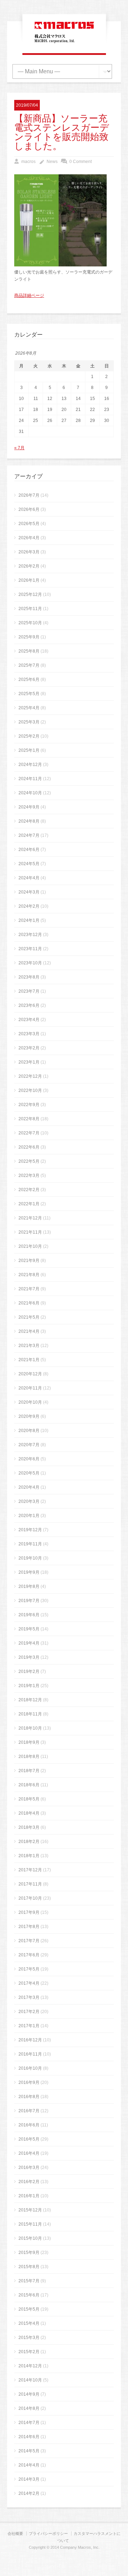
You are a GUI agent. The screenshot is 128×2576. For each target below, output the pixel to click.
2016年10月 (30, 2068)
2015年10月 (30, 2238)
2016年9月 (29, 2082)
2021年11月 (30, 1232)
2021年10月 (30, 1246)
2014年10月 (30, 2380)
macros (28, 162)
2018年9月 (29, 1742)
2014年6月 (29, 2437)
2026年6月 (29, 509)
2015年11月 (30, 2224)
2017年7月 (29, 1941)
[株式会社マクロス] (64, 43)
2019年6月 (29, 1615)
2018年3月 (29, 1827)
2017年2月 (29, 2012)
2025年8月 (29, 651)
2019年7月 (29, 1601)
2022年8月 (29, 1119)
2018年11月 (30, 1714)
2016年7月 (29, 2111)
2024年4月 (29, 878)
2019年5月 (29, 1629)
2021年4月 (29, 1331)
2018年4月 (29, 1813)
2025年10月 (30, 623)
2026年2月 (29, 566)
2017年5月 (29, 1969)
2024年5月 (29, 864)
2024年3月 (29, 892)
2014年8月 (29, 2408)
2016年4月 (29, 2153)
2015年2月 (29, 2352)
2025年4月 (29, 708)
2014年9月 (29, 2394)
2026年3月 (29, 552)
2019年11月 (30, 1544)
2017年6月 (29, 1955)
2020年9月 (29, 1416)
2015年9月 (29, 2253)
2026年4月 (29, 538)
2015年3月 (29, 2338)
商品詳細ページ (29, 295)
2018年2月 (29, 1842)
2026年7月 (29, 495)
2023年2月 (29, 1048)
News (52, 162)
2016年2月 (29, 2182)
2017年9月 (29, 1912)
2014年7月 (29, 2423)
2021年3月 (29, 1346)
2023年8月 (29, 977)
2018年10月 (30, 1728)
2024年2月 (29, 906)
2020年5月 (29, 1473)
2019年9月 (29, 1572)
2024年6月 (29, 850)
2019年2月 (29, 1672)
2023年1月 (29, 1062)
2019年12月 (30, 1530)
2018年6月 (29, 1785)
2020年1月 (29, 1516)
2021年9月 (29, 1261)
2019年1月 (29, 1686)
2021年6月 (29, 1303)
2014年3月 (29, 2479)
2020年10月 (30, 1402)
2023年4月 (29, 1020)
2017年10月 (30, 1898)
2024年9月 (29, 807)
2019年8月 (29, 1586)
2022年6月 (29, 1147)
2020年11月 (30, 1388)
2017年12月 (30, 1870)
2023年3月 (29, 1034)
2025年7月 (29, 665)
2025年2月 (29, 736)
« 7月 (19, 448)
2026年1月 (29, 580)
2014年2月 (29, 2493)
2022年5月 (29, 1161)
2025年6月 (29, 680)
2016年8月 (29, 2097)
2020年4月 (29, 1487)
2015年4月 (29, 2323)
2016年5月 (29, 2139)
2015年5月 (29, 2309)
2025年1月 (29, 750)
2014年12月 (30, 2366)
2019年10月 (30, 1558)
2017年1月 (29, 2026)
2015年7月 (29, 2281)
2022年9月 (29, 1105)
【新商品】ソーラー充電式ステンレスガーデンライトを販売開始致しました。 (62, 133)
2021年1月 (29, 1360)
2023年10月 (30, 963)
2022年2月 (29, 1190)
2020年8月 (29, 1431)
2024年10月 (30, 793)
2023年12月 (30, 935)
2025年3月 (29, 722)
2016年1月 (29, 2196)
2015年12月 (30, 2210)
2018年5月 (29, 1799)
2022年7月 (29, 1133)
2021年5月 (29, 1317)
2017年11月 (30, 1884)
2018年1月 (29, 1856)
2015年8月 (29, 2267)
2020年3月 (29, 1501)
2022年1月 (29, 1204)
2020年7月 (29, 1445)
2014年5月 (29, 2451)
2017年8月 (29, 1927)
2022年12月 (30, 1076)
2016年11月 (30, 2054)
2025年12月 (30, 594)
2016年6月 (29, 2125)
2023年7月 (29, 991)
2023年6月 (29, 1005)
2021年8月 (29, 1275)
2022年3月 (29, 1176)
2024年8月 (29, 821)
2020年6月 (29, 1459)
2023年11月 (30, 949)
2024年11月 (30, 779)
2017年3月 (29, 1997)
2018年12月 (30, 1700)
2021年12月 (30, 1218)
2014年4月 (29, 2465)
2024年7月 (29, 835)
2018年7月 (29, 1771)
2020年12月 (30, 1374)
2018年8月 (29, 1757)
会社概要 (15, 2533)
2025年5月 (29, 694)
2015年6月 (29, 2295)
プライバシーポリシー (48, 2533)
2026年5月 (29, 524)
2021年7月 (29, 1289)
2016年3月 (29, 2168)
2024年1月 (29, 920)
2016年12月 (30, 2040)
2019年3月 (29, 1657)
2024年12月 (30, 765)
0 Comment (81, 162)
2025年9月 (29, 637)
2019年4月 (29, 1643)
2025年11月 (30, 609)
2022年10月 (30, 1090)
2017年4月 (29, 1983)
